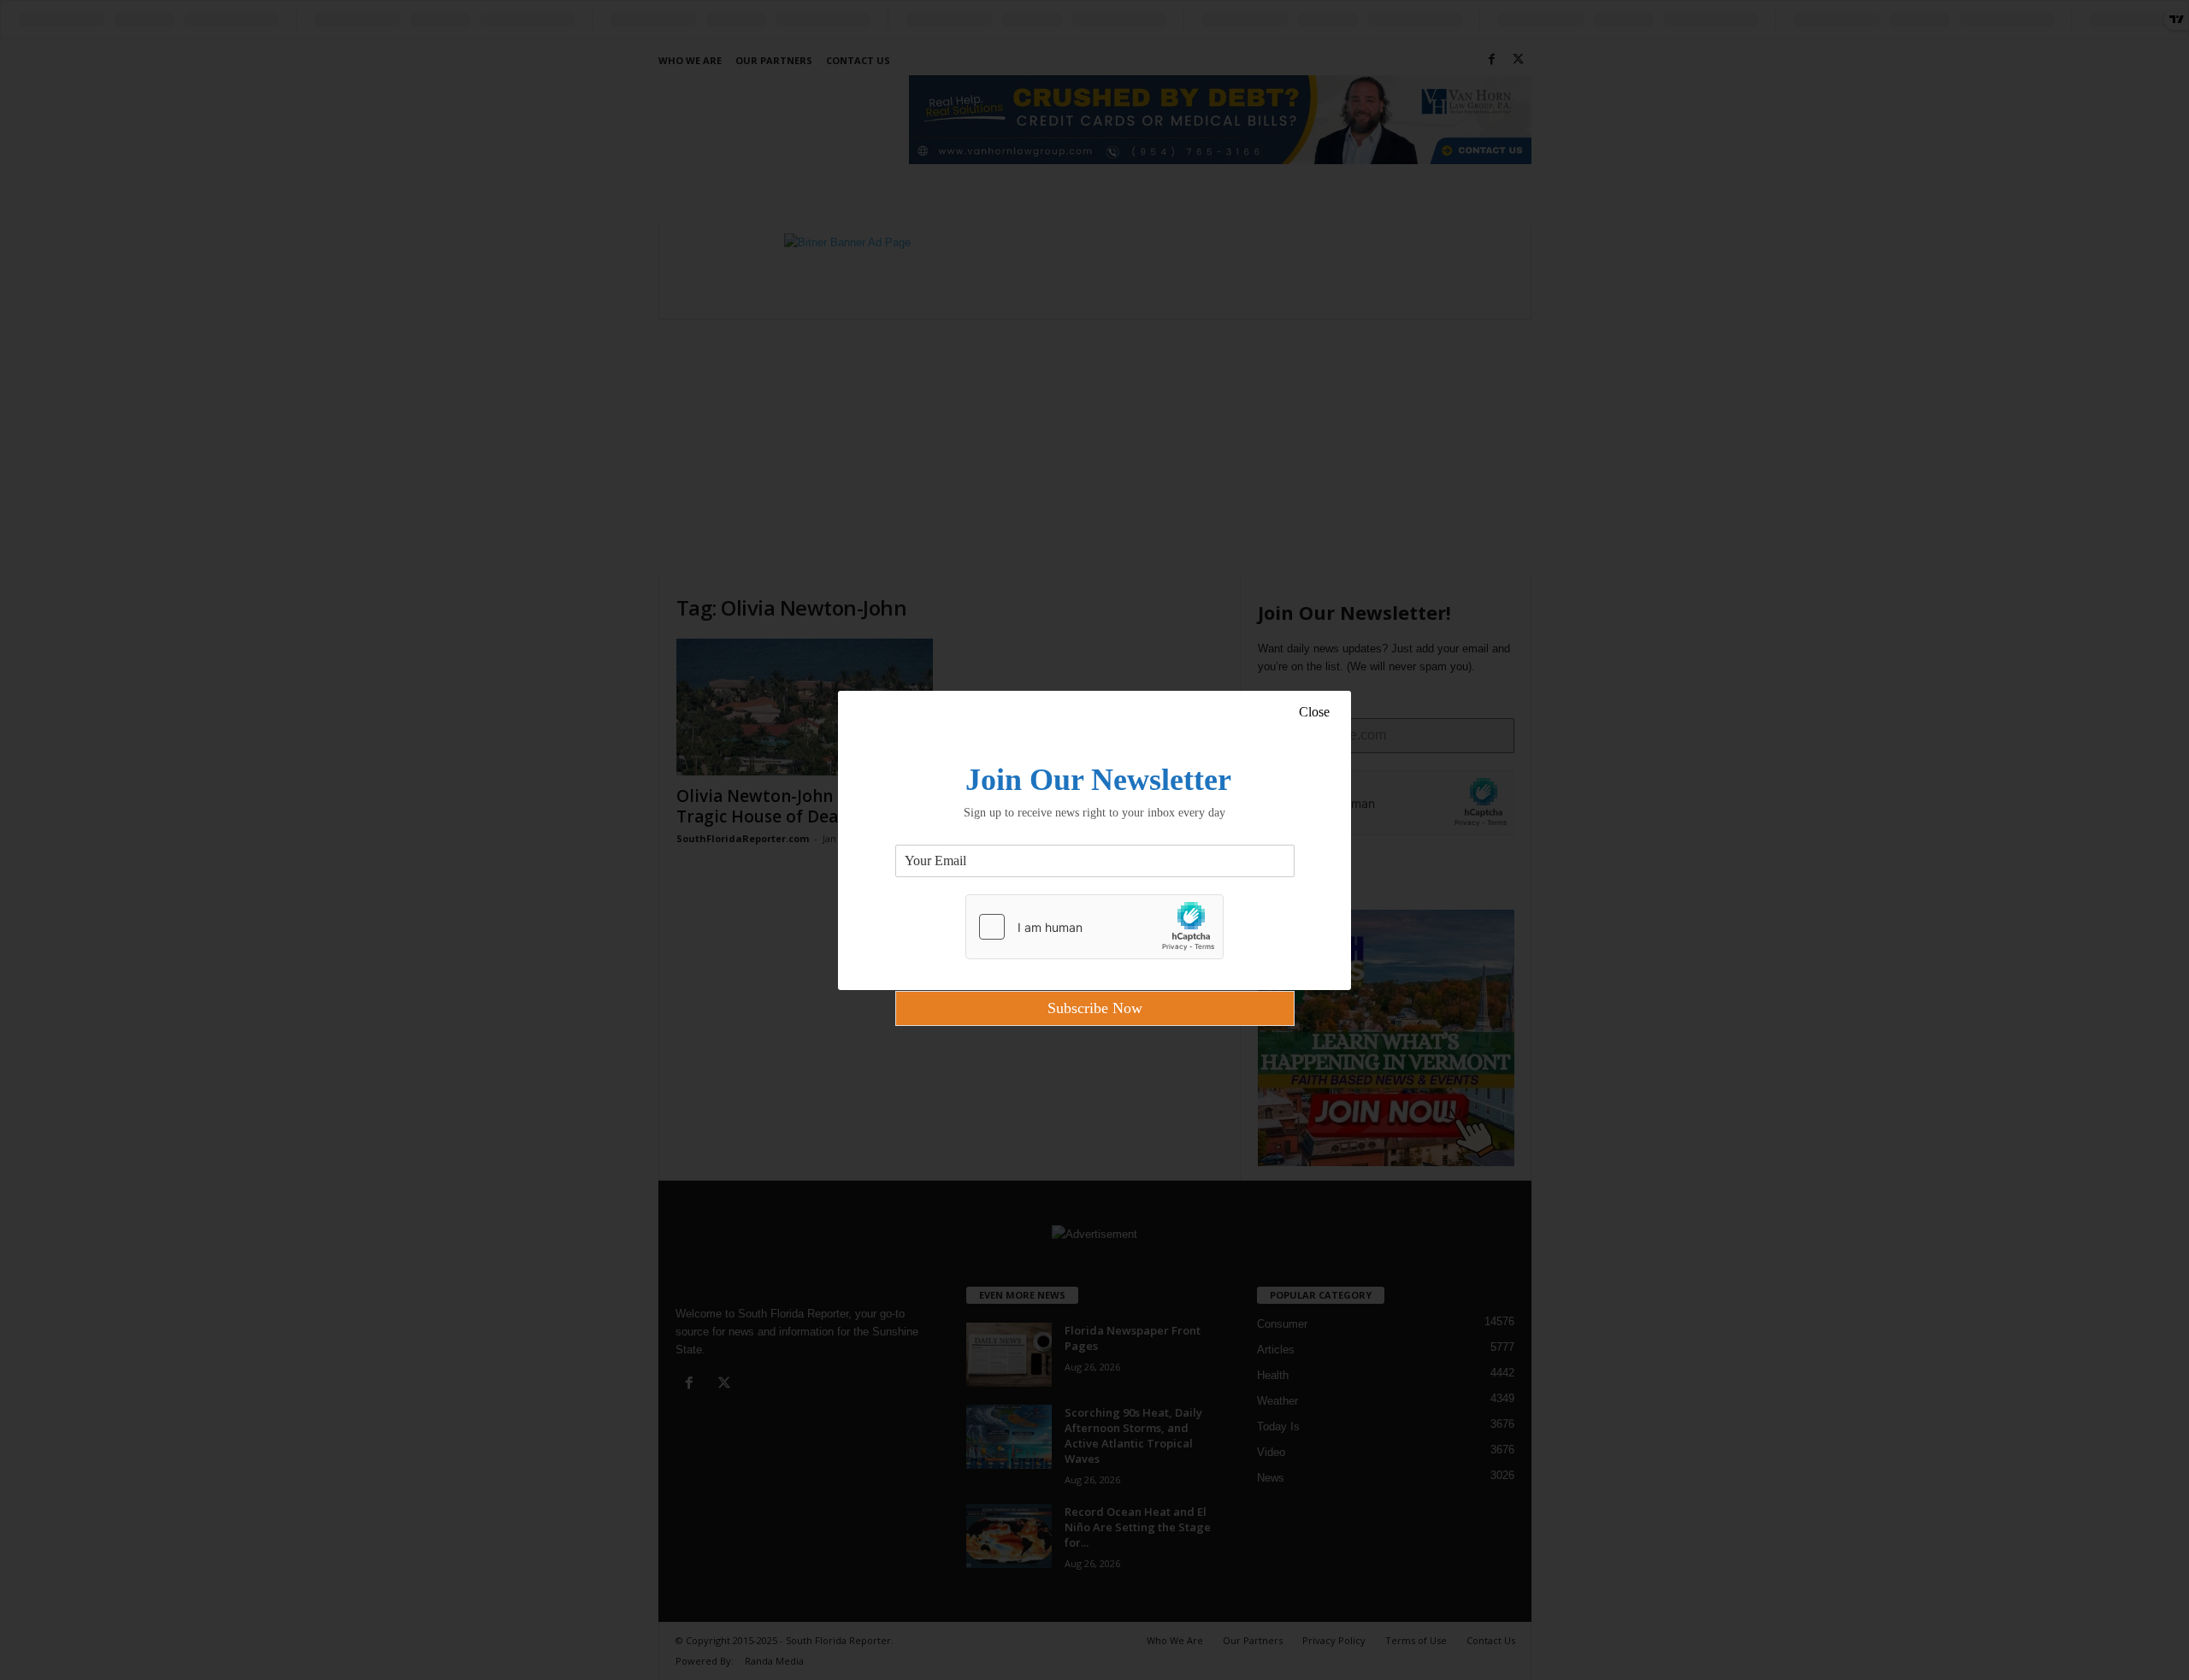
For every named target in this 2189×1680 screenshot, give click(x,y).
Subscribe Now (1095, 1008)
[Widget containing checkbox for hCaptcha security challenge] (1094, 927)
